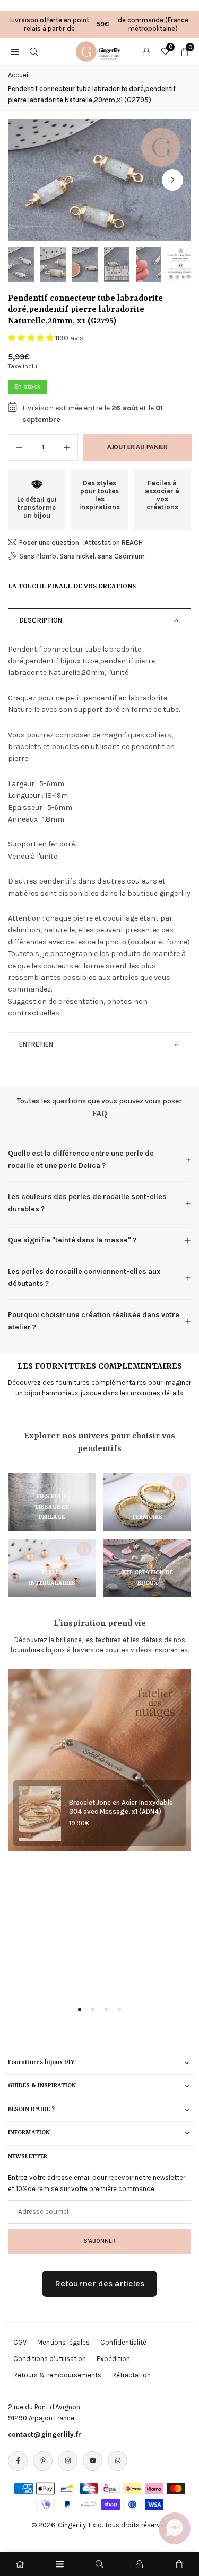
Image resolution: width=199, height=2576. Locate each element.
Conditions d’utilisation (50, 2359)
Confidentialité (123, 2342)
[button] (172, 180)
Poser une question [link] (49, 542)
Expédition (113, 2359)
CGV (20, 2342)
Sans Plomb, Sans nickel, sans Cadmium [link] (82, 556)
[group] (99, 180)
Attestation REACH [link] (114, 542)
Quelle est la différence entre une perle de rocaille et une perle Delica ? (81, 1159)
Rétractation (131, 2375)
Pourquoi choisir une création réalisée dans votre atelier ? (94, 1321)
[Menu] (60, 2564)
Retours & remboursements (57, 2375)
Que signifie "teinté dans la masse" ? (72, 1240)
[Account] (146, 51)
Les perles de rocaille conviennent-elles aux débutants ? (84, 1277)
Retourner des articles (99, 2284)
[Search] (34, 51)
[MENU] (15, 51)
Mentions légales (63, 2342)
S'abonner (100, 2241)
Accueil (19, 75)
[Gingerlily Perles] (100, 50)
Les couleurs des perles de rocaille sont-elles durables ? (87, 1203)
